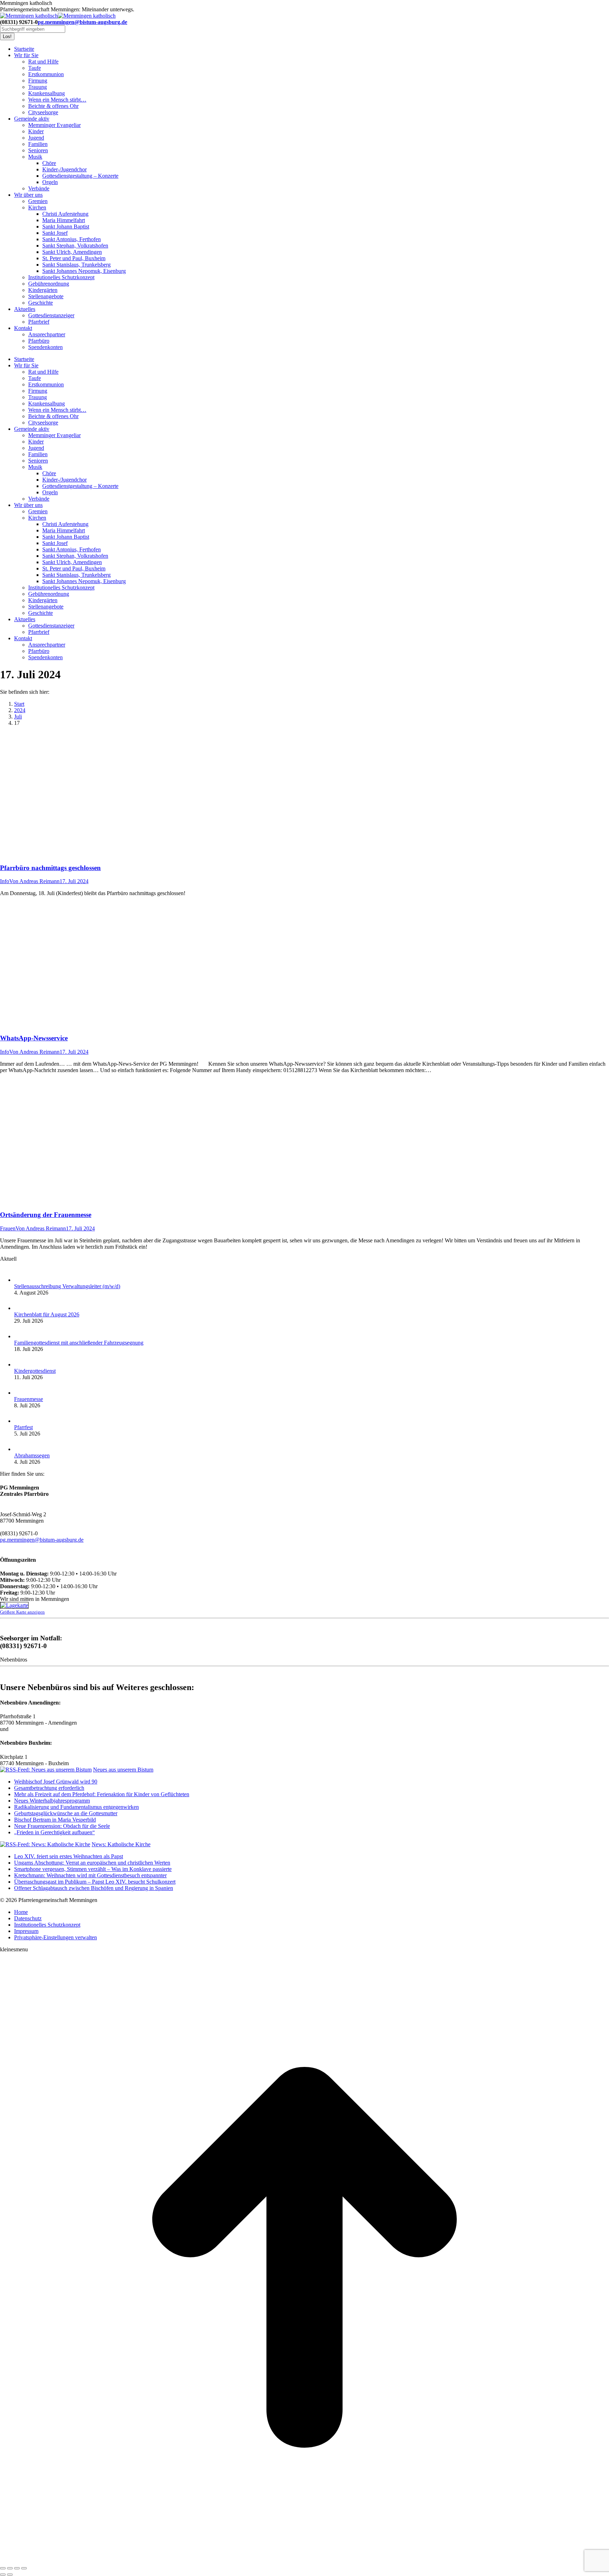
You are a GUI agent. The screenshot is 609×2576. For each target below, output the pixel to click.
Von (34, 881)
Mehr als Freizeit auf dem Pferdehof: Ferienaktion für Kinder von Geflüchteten (102, 1794)
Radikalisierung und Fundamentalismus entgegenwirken (76, 1807)
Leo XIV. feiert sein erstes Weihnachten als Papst (69, 1856)
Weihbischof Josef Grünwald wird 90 (56, 1782)
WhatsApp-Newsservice (34, 1038)
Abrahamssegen (32, 1455)
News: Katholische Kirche (121, 1844)
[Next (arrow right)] (10, 2575)
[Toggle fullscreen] (17, 2568)
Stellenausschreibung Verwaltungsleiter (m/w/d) (67, 1286)
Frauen (8, 1228)
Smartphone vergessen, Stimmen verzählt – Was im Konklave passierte (93, 1869)
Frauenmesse (29, 1399)
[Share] (10, 2568)
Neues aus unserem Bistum (123, 1770)
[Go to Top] (304, 2560)
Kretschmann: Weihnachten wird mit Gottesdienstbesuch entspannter (90, 1875)
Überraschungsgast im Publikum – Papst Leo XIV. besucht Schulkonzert (95, 1882)
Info (5, 881)
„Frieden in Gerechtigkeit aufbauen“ (54, 1832)
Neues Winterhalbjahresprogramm (52, 1801)
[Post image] (21, 1280)
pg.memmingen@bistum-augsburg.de (82, 22)
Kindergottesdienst (35, 1371)
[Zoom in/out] (24, 2568)
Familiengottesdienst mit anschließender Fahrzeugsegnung (79, 1343)
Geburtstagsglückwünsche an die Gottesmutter (66, 1813)
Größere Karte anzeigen (22, 1612)
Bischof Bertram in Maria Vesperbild (55, 1820)
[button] (56, 1937)
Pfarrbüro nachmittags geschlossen (50, 868)
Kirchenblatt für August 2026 (47, 1314)
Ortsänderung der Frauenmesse (46, 1215)
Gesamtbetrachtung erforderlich (49, 1788)
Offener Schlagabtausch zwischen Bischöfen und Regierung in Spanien (94, 1888)
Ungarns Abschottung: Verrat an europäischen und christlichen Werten (92, 1863)
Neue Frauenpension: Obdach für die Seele (62, 1826)
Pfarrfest (23, 1427)
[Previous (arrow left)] (3, 2575)
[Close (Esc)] (3, 2568)
